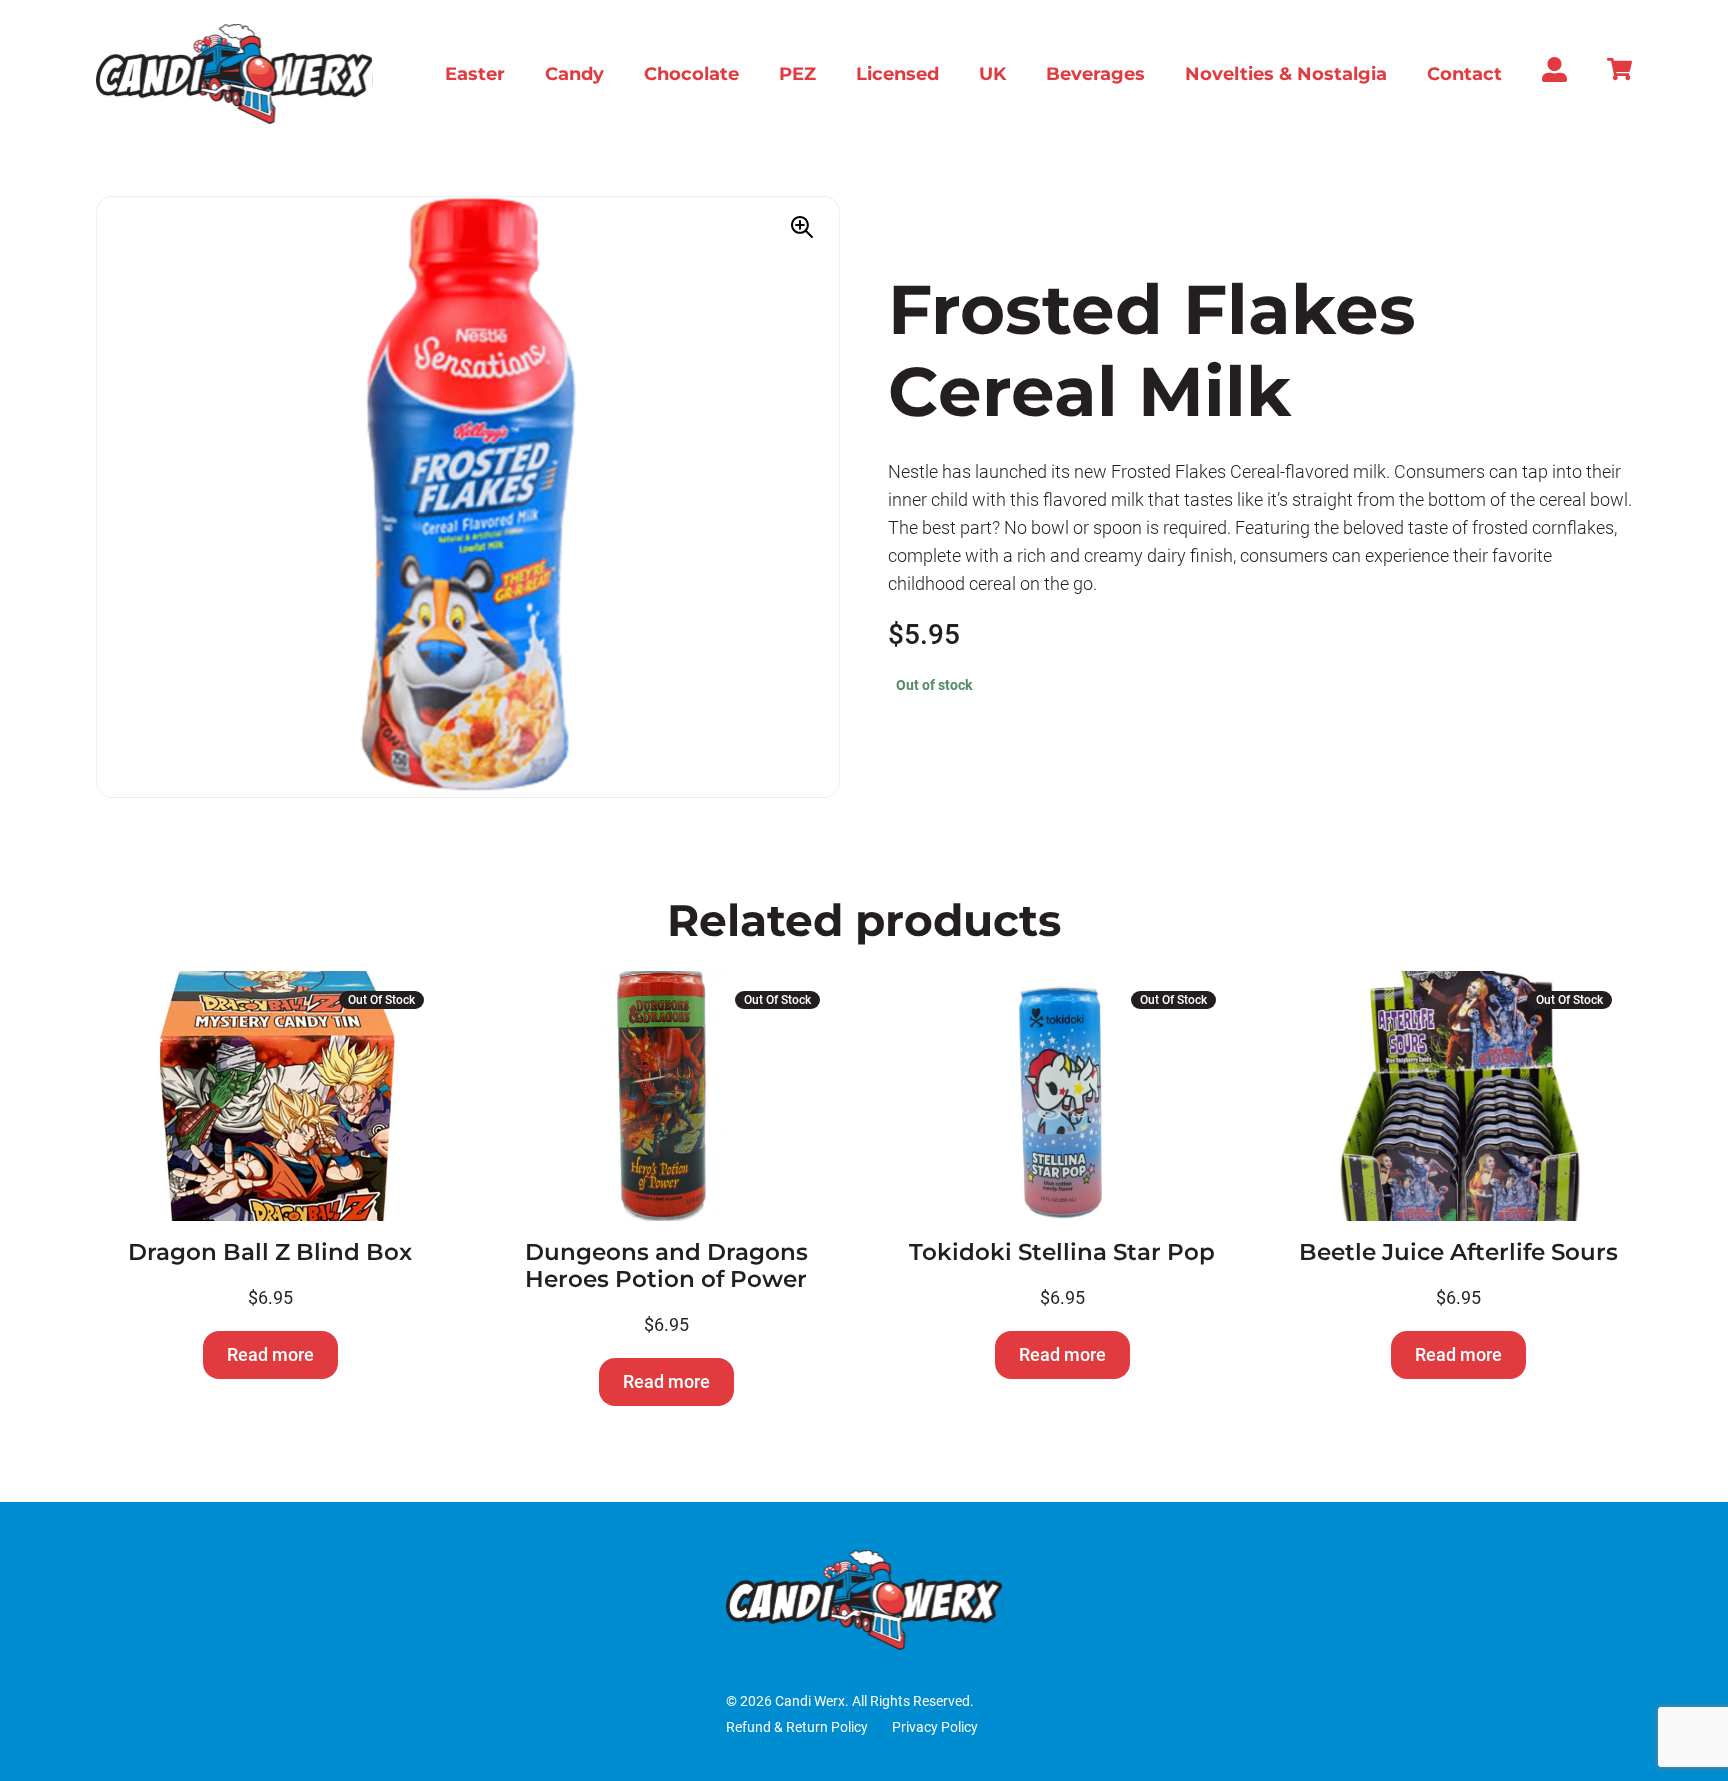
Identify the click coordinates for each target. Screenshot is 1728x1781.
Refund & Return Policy (797, 1727)
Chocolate (691, 74)
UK (992, 74)
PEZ (797, 74)
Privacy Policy (935, 1727)
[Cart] (1619, 75)
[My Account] (1554, 76)
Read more (270, 1354)
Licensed (897, 74)
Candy (574, 74)
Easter (475, 74)
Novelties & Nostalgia (1286, 74)
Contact (1464, 74)
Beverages (1095, 74)
